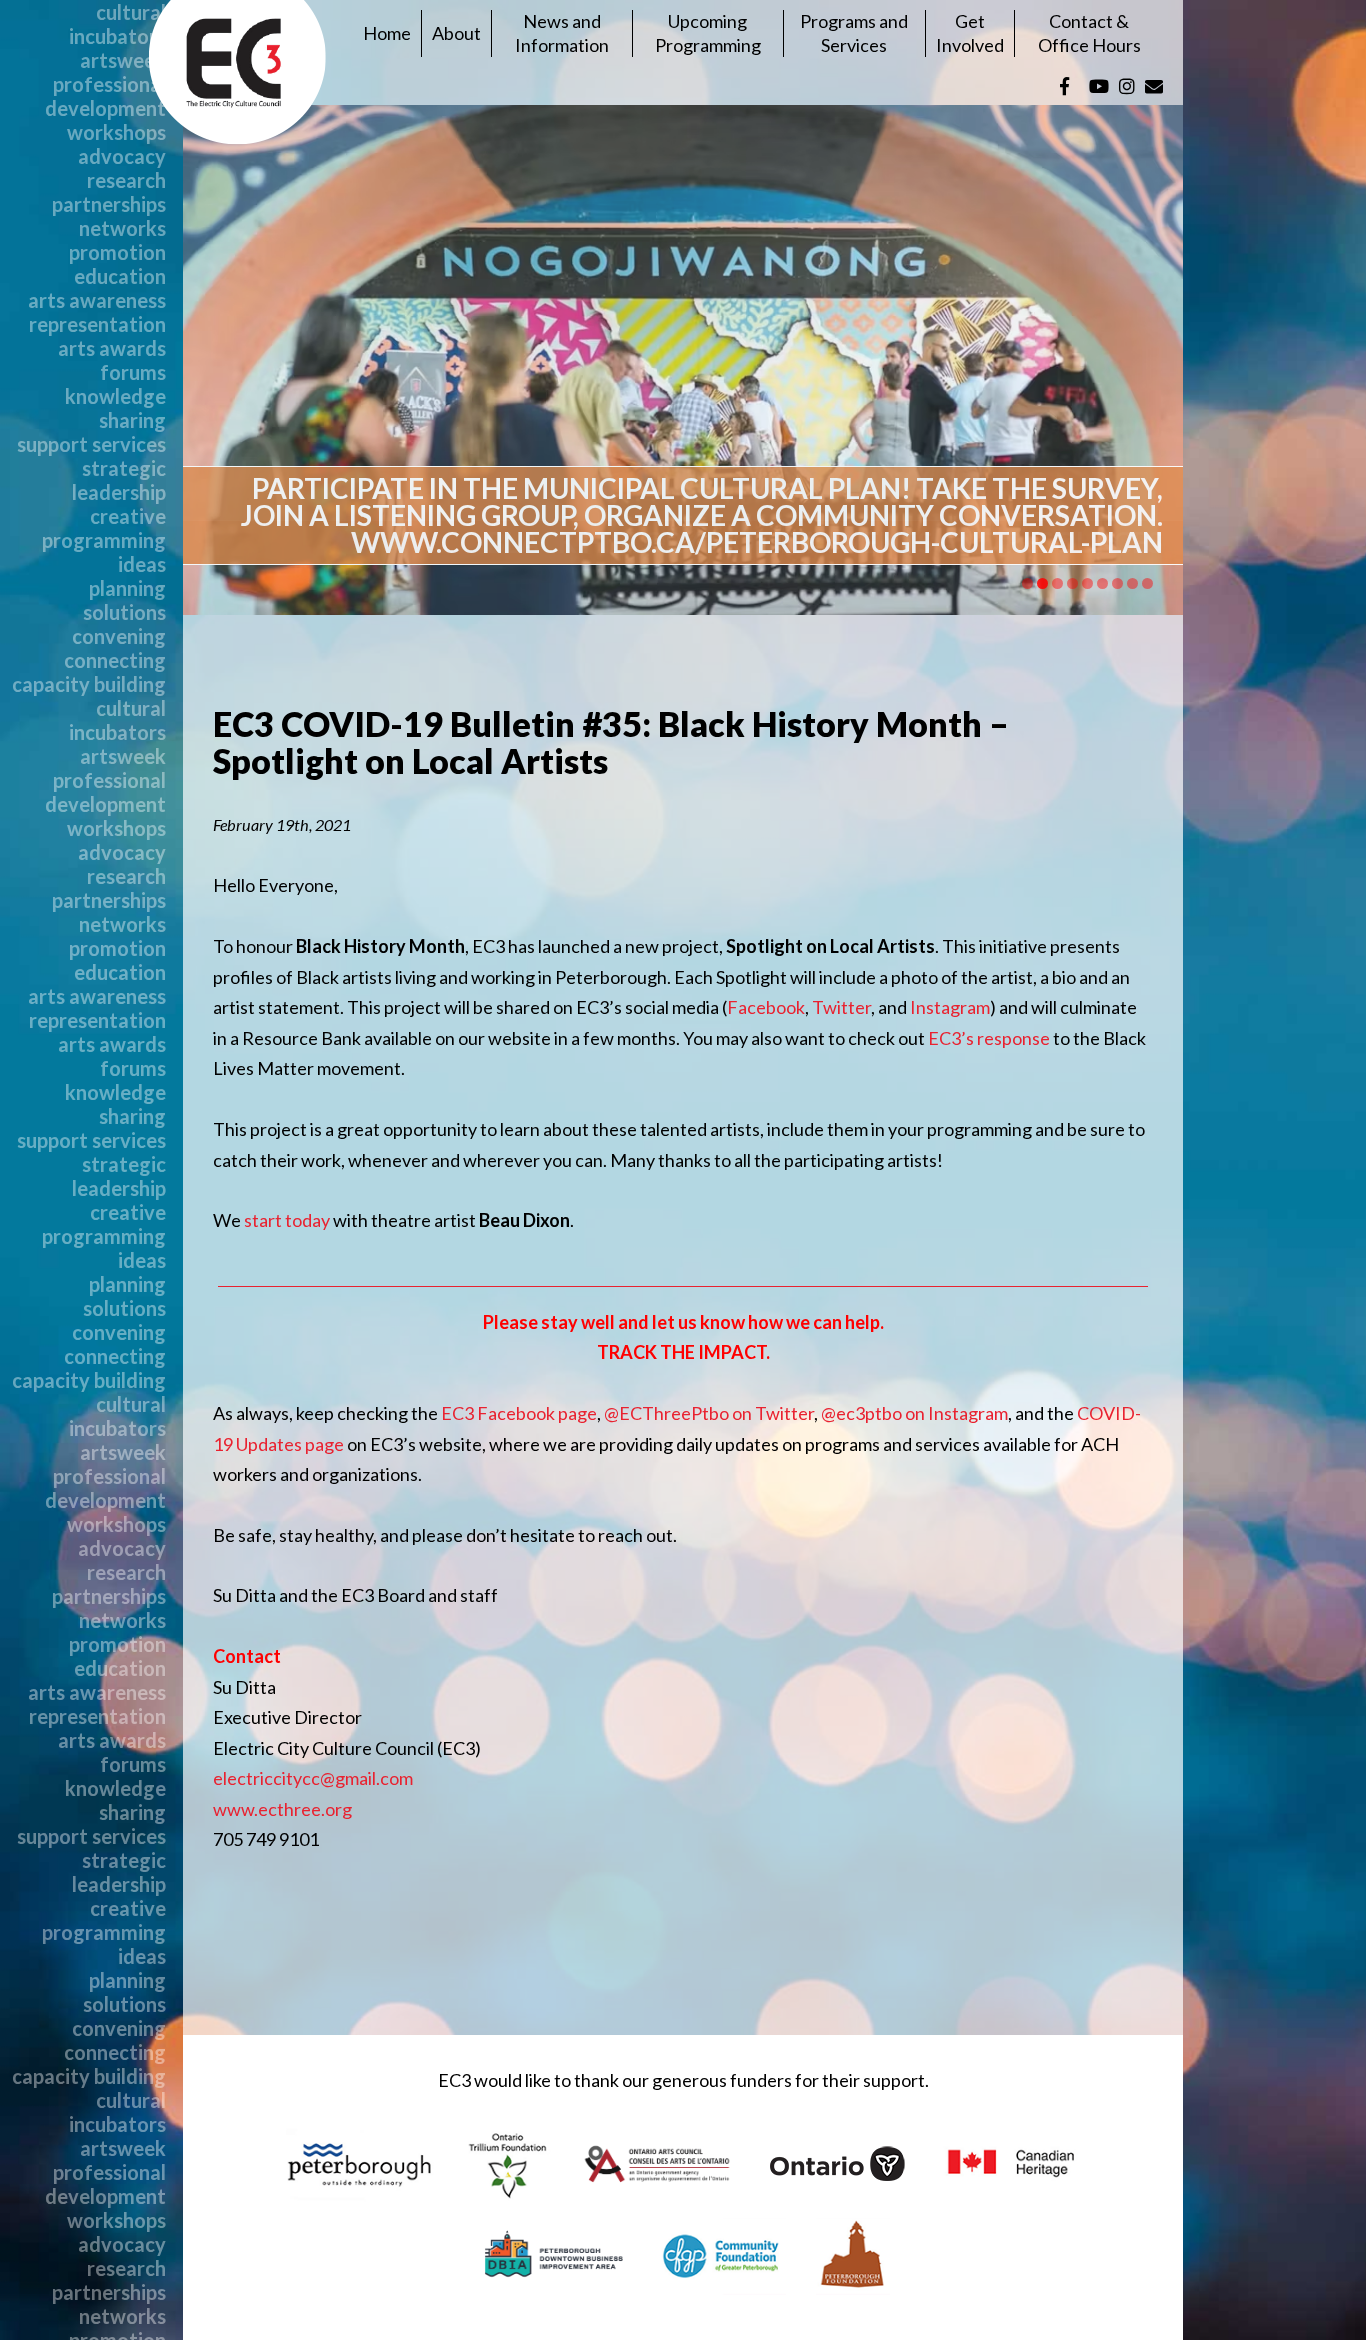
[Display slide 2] (1042, 583)
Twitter (841, 1007)
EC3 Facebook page (519, 1413)
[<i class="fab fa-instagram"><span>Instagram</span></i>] (1127, 86)
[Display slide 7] (1117, 583)
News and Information (562, 32)
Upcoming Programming (708, 32)
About (456, 33)
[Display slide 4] (1072, 583)
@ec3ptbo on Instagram (914, 1413)
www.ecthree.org (282, 1809)
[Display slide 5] (1087, 583)
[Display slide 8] (1132, 583)
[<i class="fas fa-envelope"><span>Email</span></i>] (1154, 86)
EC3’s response (989, 1038)
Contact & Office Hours (1089, 32)
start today (287, 1220)
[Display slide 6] (1102, 583)
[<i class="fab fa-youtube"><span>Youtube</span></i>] (1099, 86)
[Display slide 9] (1147, 583)
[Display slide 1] (1027, 583)
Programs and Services (854, 32)
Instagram (950, 1007)
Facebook (766, 1007)
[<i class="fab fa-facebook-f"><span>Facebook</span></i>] (1064, 86)
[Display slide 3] (1057, 583)
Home (387, 33)
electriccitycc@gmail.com (313, 1778)
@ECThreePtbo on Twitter (709, 1413)
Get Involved (970, 32)
